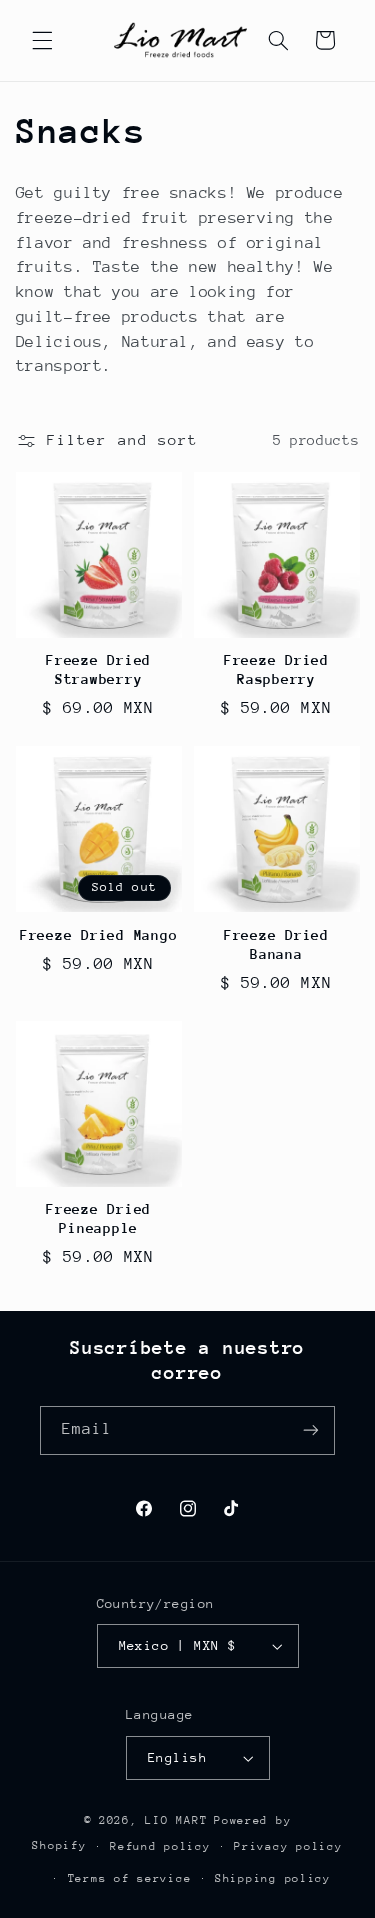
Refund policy (160, 1846)
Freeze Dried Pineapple (98, 1218)
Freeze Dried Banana (276, 944)
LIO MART (176, 1820)
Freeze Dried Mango (99, 935)
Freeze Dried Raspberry (276, 669)
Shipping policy (273, 1878)
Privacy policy (288, 1846)
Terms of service (130, 1878)
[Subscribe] (311, 1430)
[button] (42, 40)
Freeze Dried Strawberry (98, 669)
